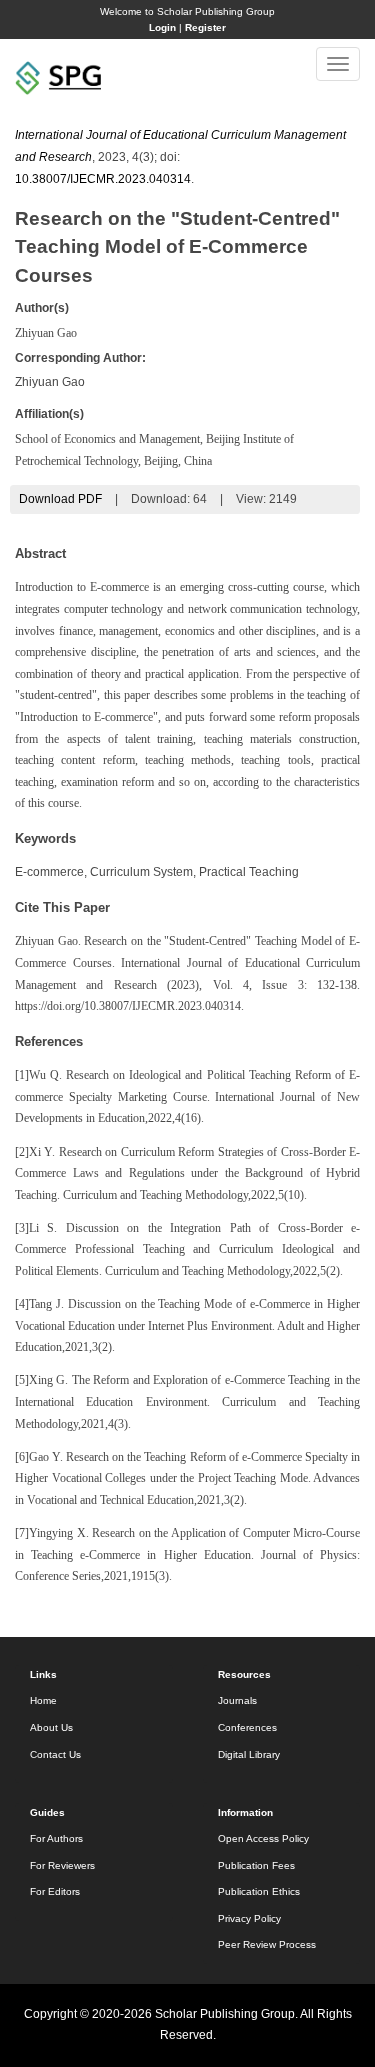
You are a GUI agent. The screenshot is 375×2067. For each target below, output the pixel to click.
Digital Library (249, 1754)
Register (205, 27)
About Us (51, 1727)
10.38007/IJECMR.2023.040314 (103, 179)
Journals (237, 1700)
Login (162, 27)
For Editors (55, 1891)
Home (43, 1700)
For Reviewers (62, 1865)
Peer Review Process (267, 1944)
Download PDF (60, 499)
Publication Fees (256, 1865)
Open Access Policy (263, 1838)
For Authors (56, 1838)
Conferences (247, 1727)
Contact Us (55, 1754)
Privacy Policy (249, 1918)
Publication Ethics (259, 1891)
